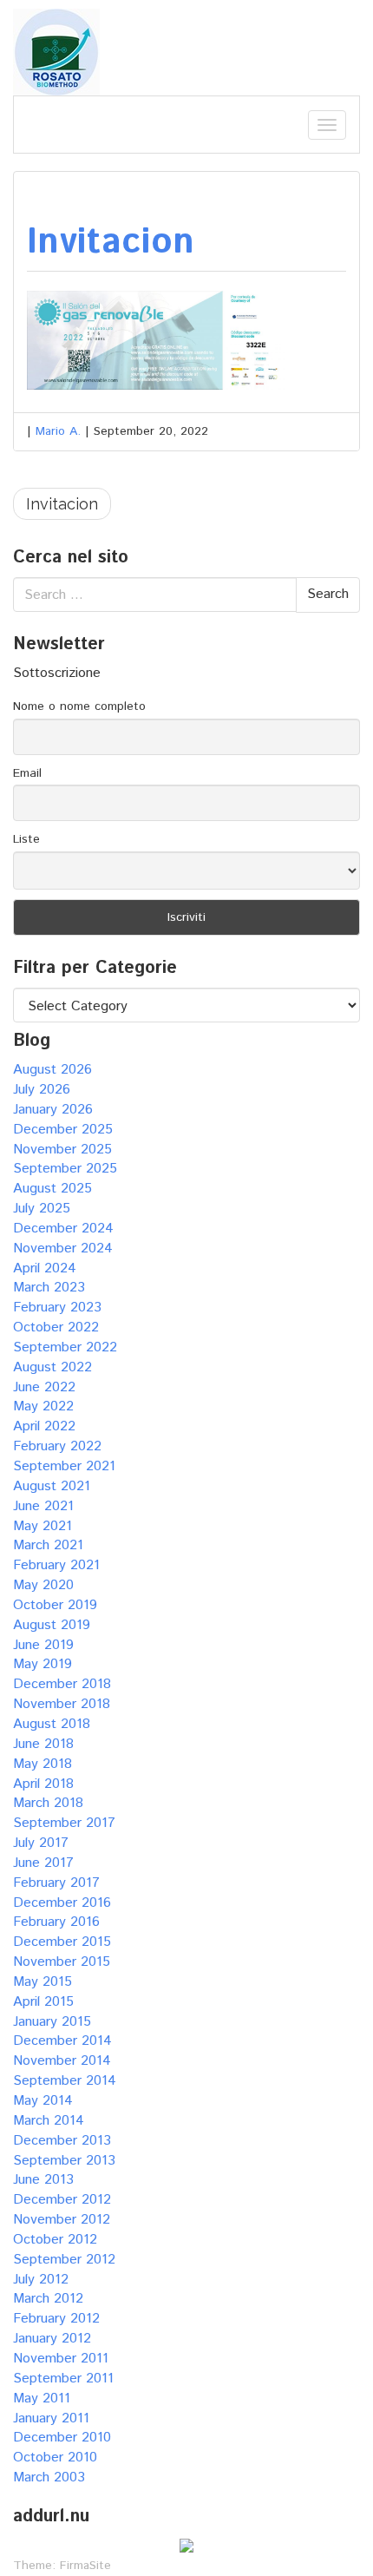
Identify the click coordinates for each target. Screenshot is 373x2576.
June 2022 (44, 1387)
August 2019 (52, 1625)
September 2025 (65, 1169)
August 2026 (52, 1070)
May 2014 (43, 2101)
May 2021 (43, 1526)
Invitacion (111, 243)
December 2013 (62, 2141)
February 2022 (57, 1446)
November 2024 (63, 1249)
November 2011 (61, 2359)
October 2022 (56, 1327)
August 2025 (52, 1189)
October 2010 (55, 2458)
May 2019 (43, 1664)
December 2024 (63, 1229)
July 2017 (41, 1843)
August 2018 (52, 1724)
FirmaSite (85, 2566)
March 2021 (48, 1545)
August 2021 (52, 1486)
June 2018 (43, 1744)
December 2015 (62, 1942)
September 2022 (65, 1347)
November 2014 (62, 2061)
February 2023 (57, 1308)
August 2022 (52, 1367)
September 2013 (64, 2161)
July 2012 (41, 2280)
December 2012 (62, 2200)
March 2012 (48, 2299)
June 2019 (43, 1645)
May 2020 (43, 1585)
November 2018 (62, 1704)
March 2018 (48, 1803)
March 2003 (49, 2477)
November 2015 (62, 1962)
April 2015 (43, 2002)
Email (27, 773)
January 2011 (51, 2418)
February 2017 (56, 1883)
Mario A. (58, 431)
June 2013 (43, 2180)
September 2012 (64, 2260)
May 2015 (43, 1982)
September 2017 (64, 1823)
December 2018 (62, 1684)
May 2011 (42, 2399)
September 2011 (63, 2379)
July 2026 (42, 1090)
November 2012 (62, 2220)
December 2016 (62, 1903)
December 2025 (63, 1130)
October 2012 (55, 2240)
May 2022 (43, 1406)
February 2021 (56, 1565)
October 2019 (55, 1605)
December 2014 (62, 2041)
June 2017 (43, 1863)
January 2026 (53, 1110)
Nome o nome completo (79, 706)
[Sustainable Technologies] (56, 52)
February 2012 (56, 2319)
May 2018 (43, 1764)
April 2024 (45, 1268)
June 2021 (43, 1506)
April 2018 (43, 1784)
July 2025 (42, 1209)
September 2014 (65, 2081)
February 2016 (56, 1922)
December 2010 (62, 2438)
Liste (26, 839)
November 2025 (62, 1150)
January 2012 (52, 2339)
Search (328, 594)
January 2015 (52, 2022)
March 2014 (49, 2121)
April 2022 (44, 1426)
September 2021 (64, 1466)
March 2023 (49, 1288)
